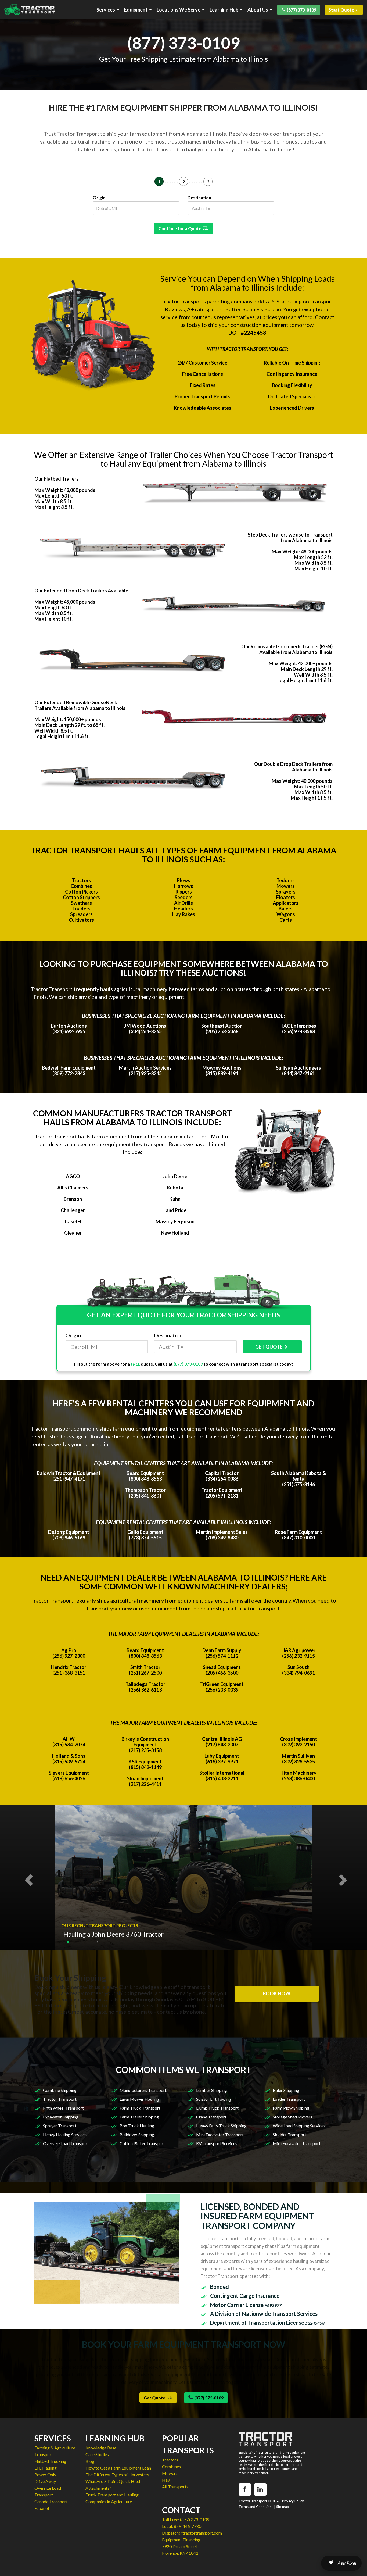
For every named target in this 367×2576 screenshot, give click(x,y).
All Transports (175, 2487)
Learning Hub (224, 10)
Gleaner (73, 1233)
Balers (286, 909)
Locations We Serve (179, 10)
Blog (90, 2461)
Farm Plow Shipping (291, 2108)
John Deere (175, 1176)
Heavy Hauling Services (65, 2134)
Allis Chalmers (73, 1188)
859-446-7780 (188, 2526)
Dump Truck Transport (217, 2108)
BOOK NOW (277, 1993)
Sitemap (283, 2507)
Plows (183, 880)
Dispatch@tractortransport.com (192, 2533)
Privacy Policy (293, 2501)
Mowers (286, 886)
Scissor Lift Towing (214, 2099)
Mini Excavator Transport (220, 2134)
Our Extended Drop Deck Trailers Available (81, 591)
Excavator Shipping (61, 2117)
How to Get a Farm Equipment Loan (118, 2468)
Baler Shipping (286, 2090)
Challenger (73, 1210)
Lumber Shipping (212, 2090)
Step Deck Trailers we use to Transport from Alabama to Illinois (290, 537)
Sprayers (286, 892)
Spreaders (81, 914)
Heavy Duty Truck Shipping (221, 2126)
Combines (81, 886)
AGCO (73, 1176)
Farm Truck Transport (140, 2108)
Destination (199, 197)
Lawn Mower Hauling (139, 2099)
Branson (73, 1199)
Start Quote (341, 10)
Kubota (175, 1188)
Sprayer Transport (60, 2126)
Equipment (136, 10)
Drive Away (45, 2481)
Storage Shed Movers (292, 2117)
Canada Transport (51, 2501)
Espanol (42, 2508)
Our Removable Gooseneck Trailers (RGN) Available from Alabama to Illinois (287, 649)
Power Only (45, 2475)
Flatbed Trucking (50, 2461)
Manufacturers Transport (143, 2090)
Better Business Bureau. (254, 309)
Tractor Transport (60, 2099)
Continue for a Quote (181, 228)
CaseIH (73, 1221)
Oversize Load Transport (66, 2143)
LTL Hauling (46, 2468)
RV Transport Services (217, 2143)
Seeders (184, 897)
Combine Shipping (60, 2090)
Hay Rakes (184, 914)
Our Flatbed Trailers (57, 479)
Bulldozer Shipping (137, 2134)
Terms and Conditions (256, 2507)
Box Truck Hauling (137, 2126)
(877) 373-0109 (301, 10)
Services (106, 10)
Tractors (81, 880)
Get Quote (155, 2398)
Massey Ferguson (175, 1221)
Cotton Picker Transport (142, 2143)
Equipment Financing (181, 2540)
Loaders (82, 909)
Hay (166, 2480)
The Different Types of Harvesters (117, 2475)
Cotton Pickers (81, 892)
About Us (258, 10)
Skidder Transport (289, 2134)
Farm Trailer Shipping (139, 2117)
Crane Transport (211, 2117)
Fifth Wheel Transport (63, 2108)
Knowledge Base (101, 2448)
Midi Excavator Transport (297, 2143)
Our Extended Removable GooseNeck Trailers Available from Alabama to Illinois (80, 705)
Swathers (81, 903)
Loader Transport (289, 2099)
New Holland (175, 1233)
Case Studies (97, 2454)
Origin (99, 197)
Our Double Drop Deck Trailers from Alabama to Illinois (293, 767)
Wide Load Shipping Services (299, 2126)
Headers (183, 909)
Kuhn (175, 1199)
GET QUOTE (269, 1347)
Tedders (286, 880)
